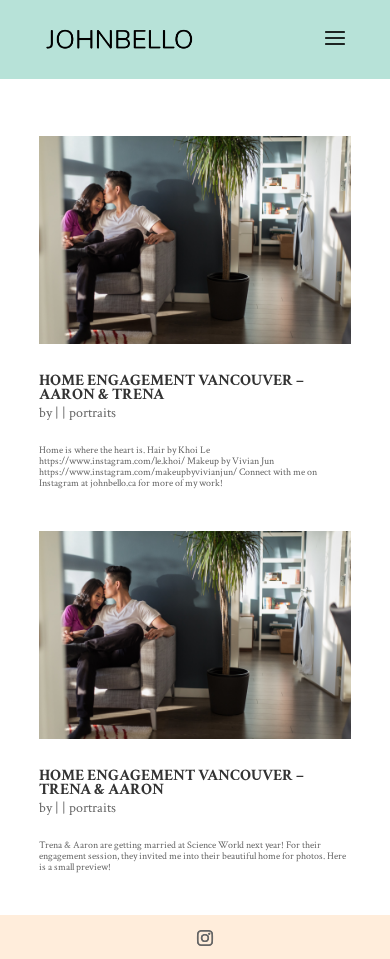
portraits (92, 413)
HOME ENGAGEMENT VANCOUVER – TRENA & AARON (171, 782)
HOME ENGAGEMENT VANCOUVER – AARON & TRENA (171, 387)
